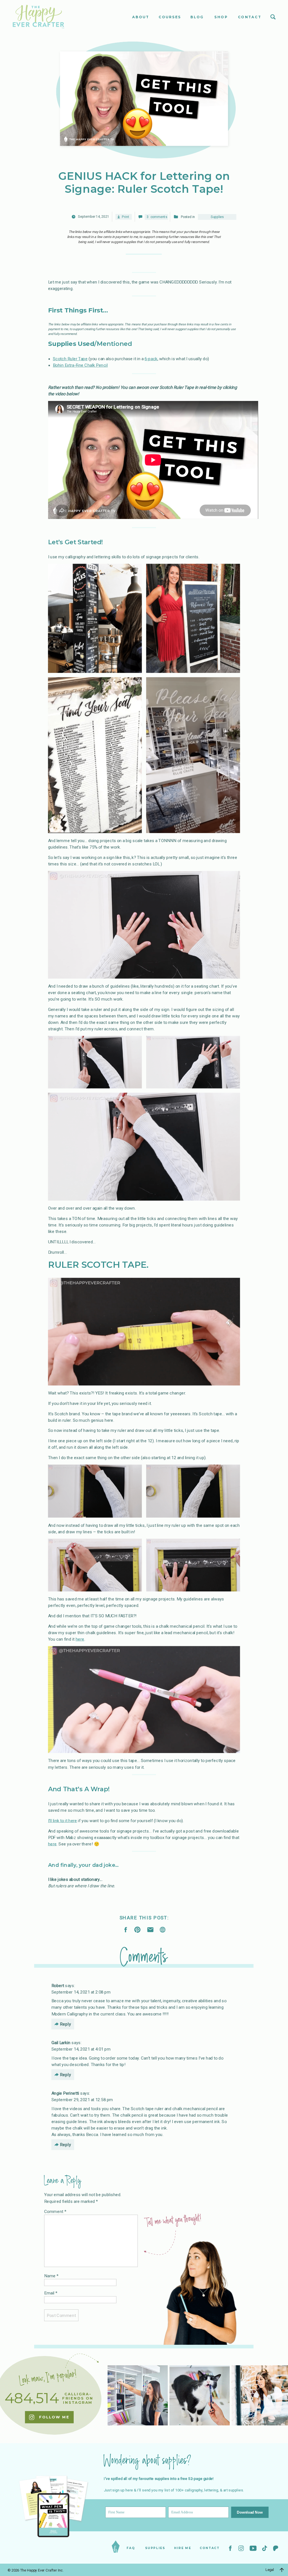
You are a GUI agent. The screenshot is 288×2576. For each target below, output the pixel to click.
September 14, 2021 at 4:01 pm (81, 2049)
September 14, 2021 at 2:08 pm (81, 1992)
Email (51, 2293)
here (80, 1639)
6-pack (151, 359)
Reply (66, 2024)
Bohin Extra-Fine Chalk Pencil (80, 365)
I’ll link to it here (63, 1820)
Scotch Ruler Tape (70, 359)
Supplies (217, 217)
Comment (55, 2212)
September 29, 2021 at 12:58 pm (82, 2099)
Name (51, 2276)
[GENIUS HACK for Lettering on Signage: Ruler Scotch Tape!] (163, 1930)
